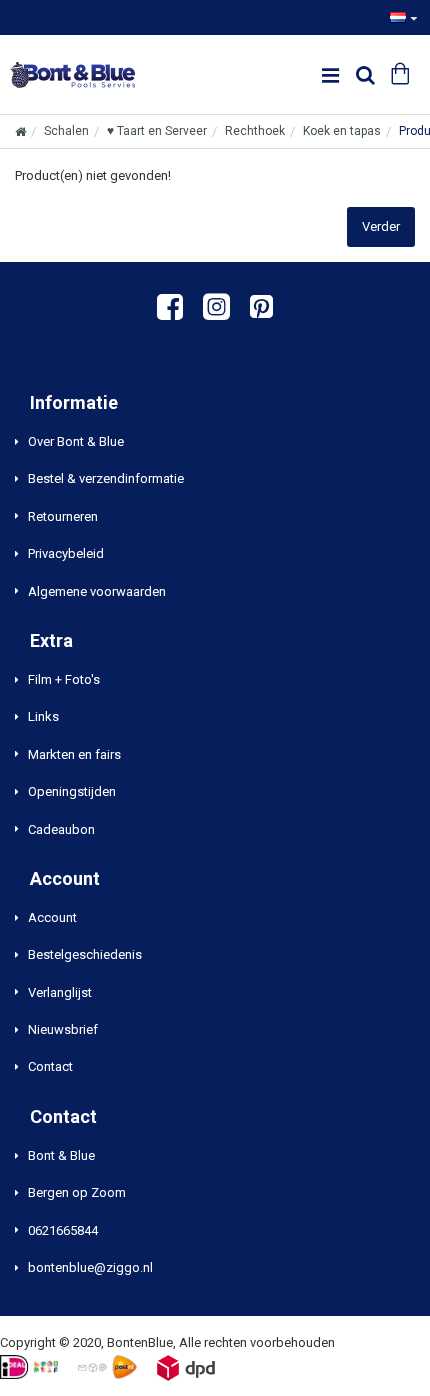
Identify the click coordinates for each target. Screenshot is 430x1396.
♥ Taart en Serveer (157, 131)
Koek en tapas (342, 131)
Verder (381, 226)
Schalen (66, 131)
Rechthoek (255, 131)
